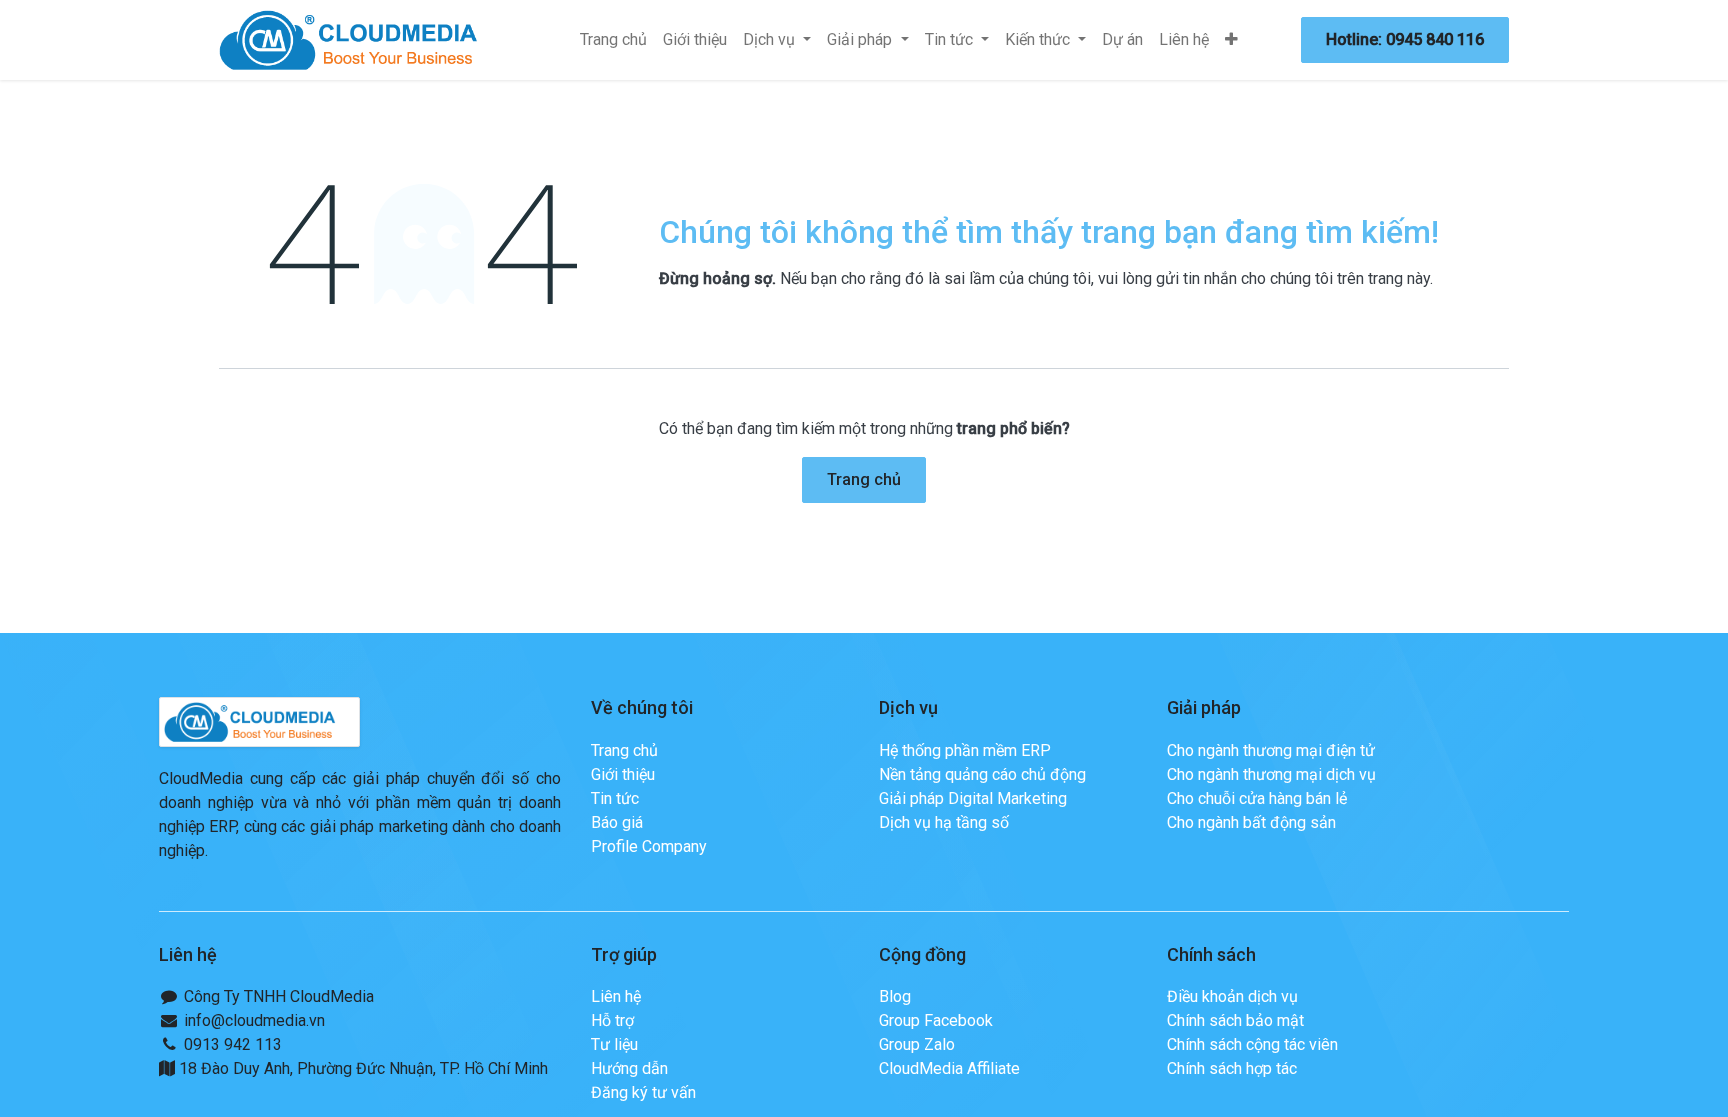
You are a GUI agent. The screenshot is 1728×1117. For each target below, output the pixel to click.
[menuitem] (613, 40)
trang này (1399, 278)
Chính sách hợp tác (1232, 1068)
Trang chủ (864, 479)
